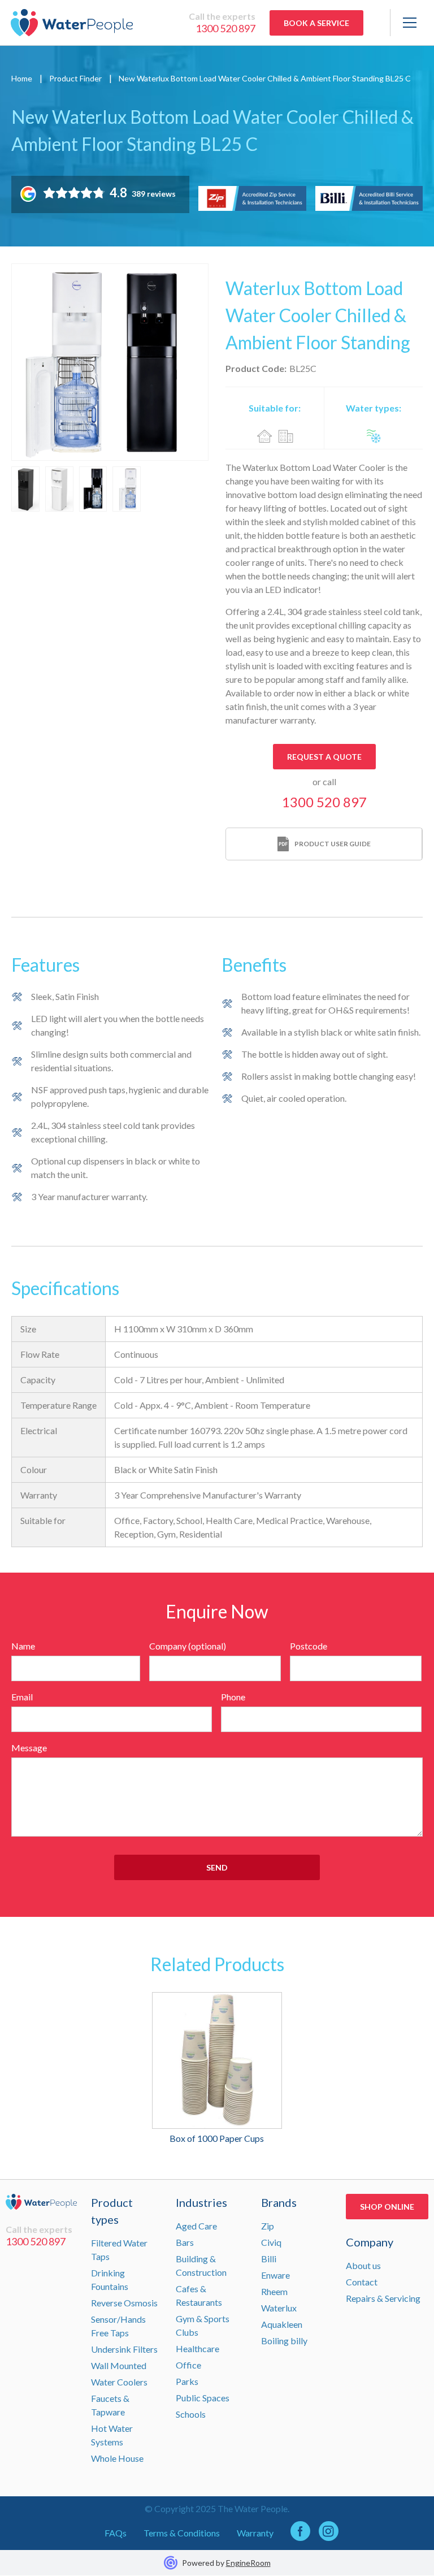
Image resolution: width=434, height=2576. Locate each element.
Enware (275, 2275)
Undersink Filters (124, 2349)
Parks (187, 2381)
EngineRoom (248, 2563)
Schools (191, 2414)
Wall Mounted (119, 2365)
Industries (201, 2202)
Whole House (117, 2458)
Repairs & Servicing (383, 2298)
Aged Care (196, 2226)
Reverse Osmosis (124, 2303)
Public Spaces (203, 2398)
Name (23, 1646)
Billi (269, 2259)
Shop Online (387, 2207)
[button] (407, 23)
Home (22, 78)
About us (363, 2265)
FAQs (116, 2533)
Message (29, 1748)
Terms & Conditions (182, 2533)
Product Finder (75, 78)
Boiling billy (284, 2341)
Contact (362, 2282)
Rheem (274, 2291)
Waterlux (279, 2308)
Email (22, 1697)
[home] (72, 23)
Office (188, 2365)
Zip (268, 2226)
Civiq (271, 2242)
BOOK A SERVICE (316, 23)
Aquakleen (282, 2324)
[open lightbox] (110, 362)
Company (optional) (188, 1646)
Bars (185, 2242)
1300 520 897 (225, 28)
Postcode (309, 1646)
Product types (112, 2211)
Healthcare (198, 2348)
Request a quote (324, 757)
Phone (233, 1697)
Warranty (255, 2533)
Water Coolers (119, 2382)
